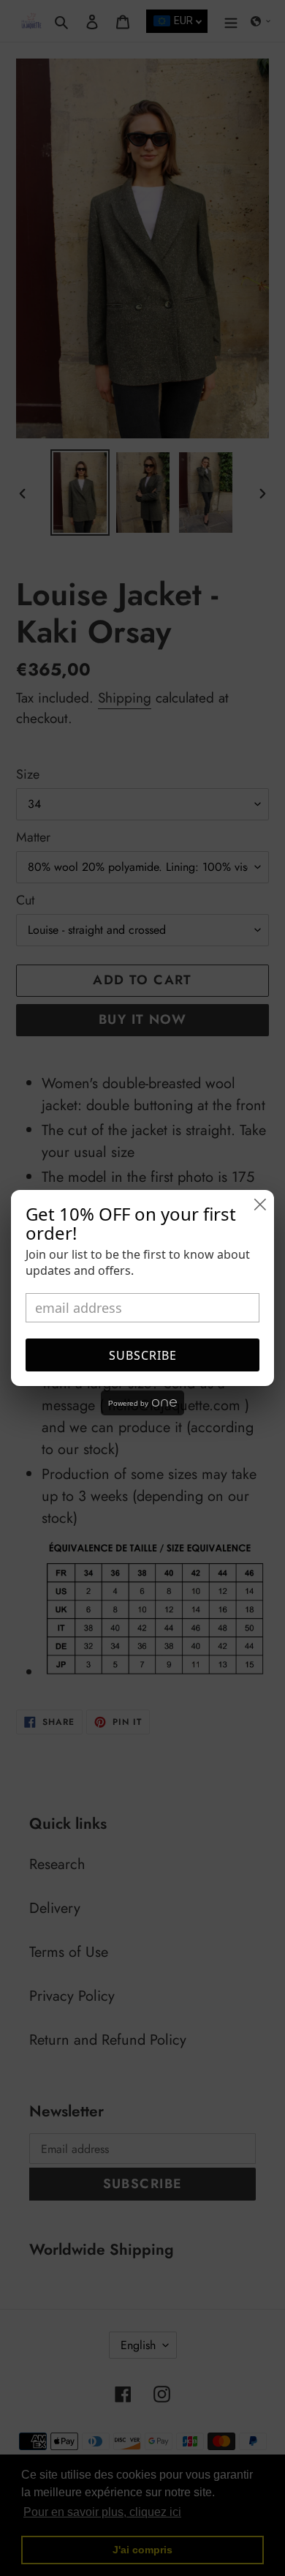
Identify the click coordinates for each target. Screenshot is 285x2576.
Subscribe (143, 1355)
